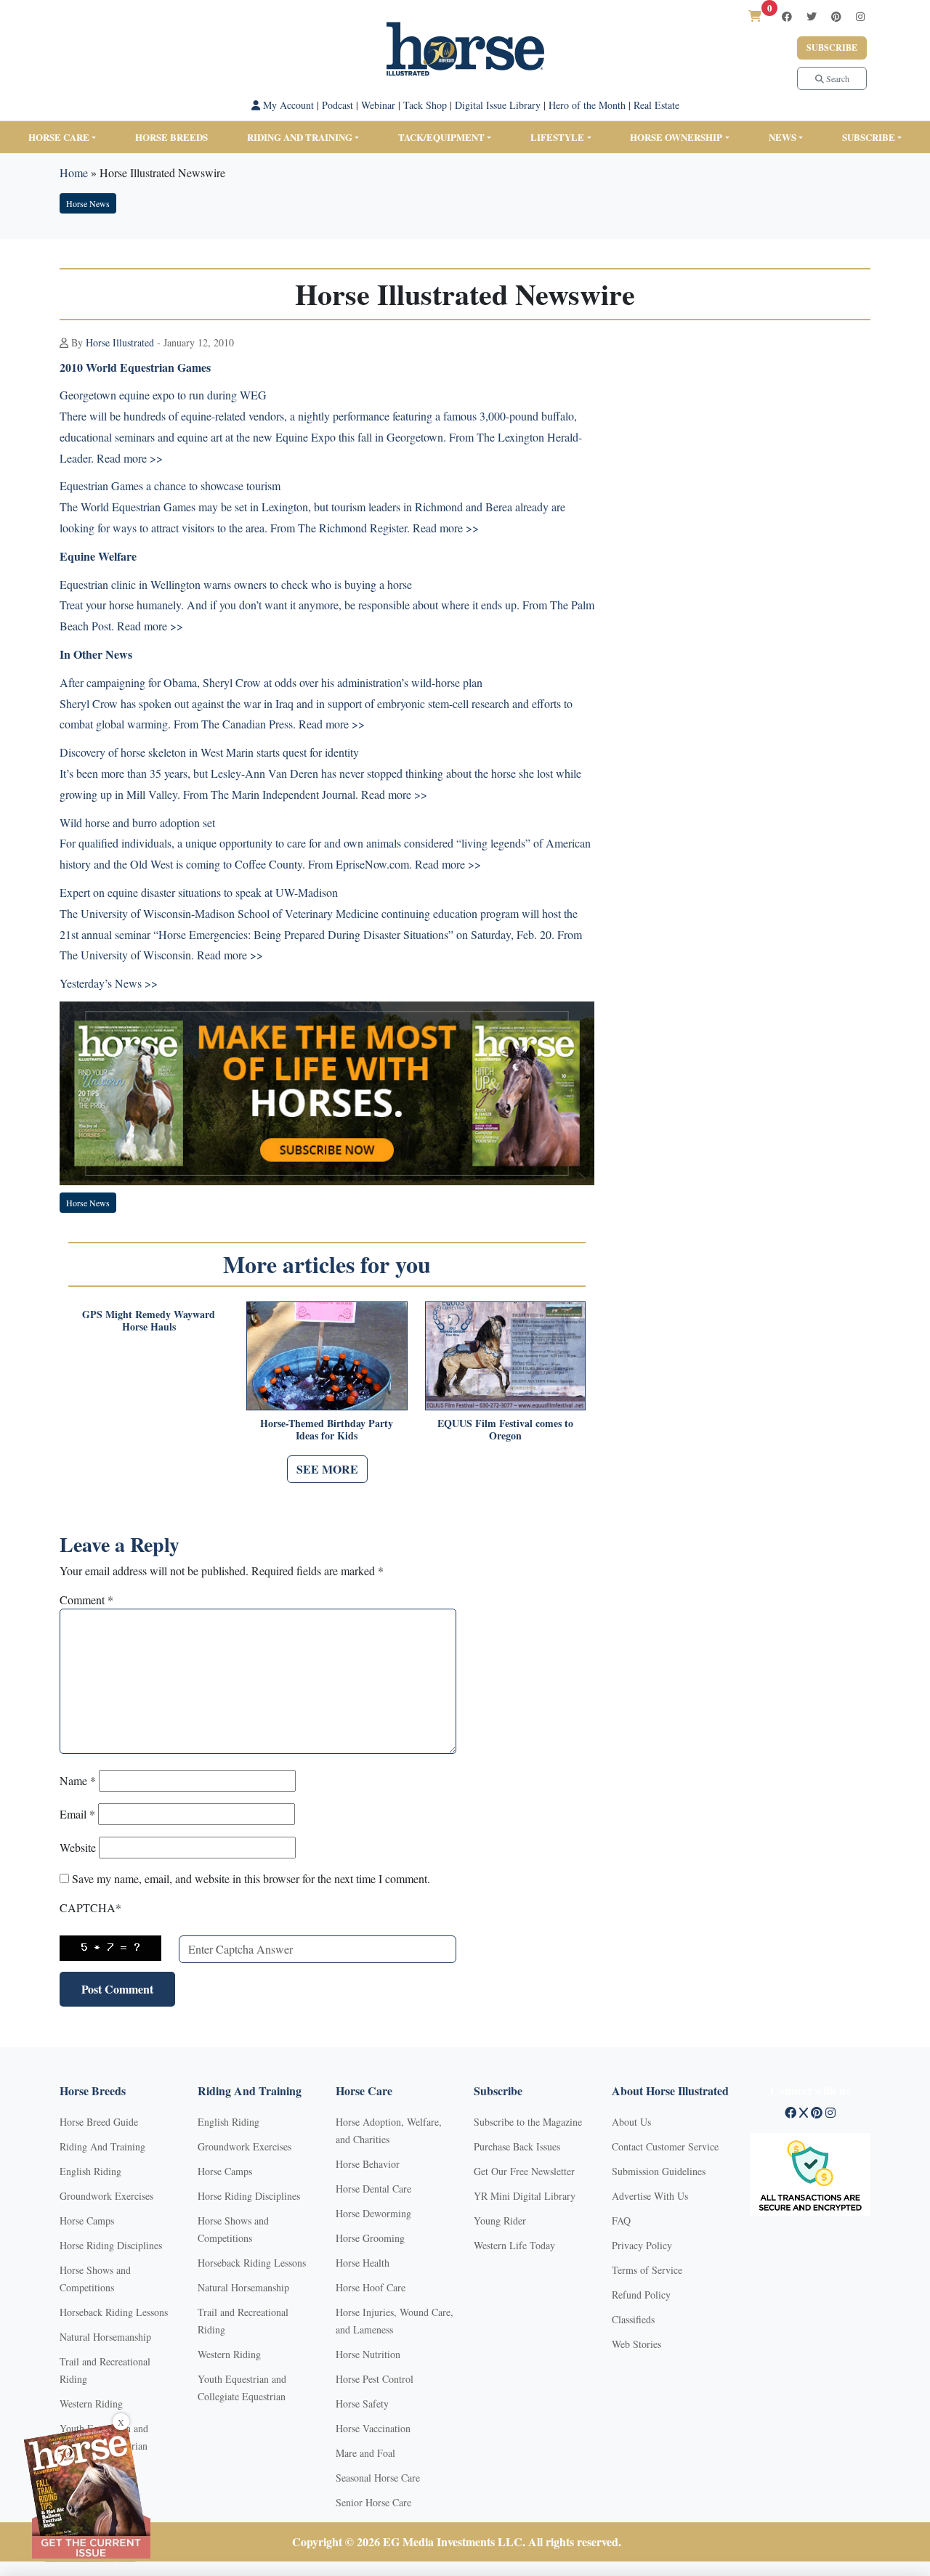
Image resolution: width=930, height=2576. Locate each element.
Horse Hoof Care (371, 2287)
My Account (287, 105)
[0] (755, 16)
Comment (86, 1600)
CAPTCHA (90, 1907)
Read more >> (130, 458)
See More (327, 1469)
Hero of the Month (587, 105)
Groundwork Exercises (106, 2196)
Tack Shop (425, 105)
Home (74, 172)
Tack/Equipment (441, 137)
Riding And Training (102, 2146)
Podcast (337, 105)
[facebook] (787, 16)
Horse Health (363, 2263)
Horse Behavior (368, 2164)
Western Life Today (514, 2245)
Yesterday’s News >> (109, 983)
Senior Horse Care (373, 2502)
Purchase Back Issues (517, 2146)
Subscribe (832, 48)
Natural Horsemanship (105, 2337)
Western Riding (91, 2404)
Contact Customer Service (665, 2146)
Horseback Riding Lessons (114, 2312)
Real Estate (656, 105)
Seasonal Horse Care (378, 2478)
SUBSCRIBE (869, 137)
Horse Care (59, 137)
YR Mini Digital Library (525, 2196)
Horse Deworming (373, 2213)
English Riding (90, 2171)
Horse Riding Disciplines (111, 2245)
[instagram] (860, 16)
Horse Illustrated (120, 342)
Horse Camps (87, 2221)
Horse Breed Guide (99, 2122)
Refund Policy (641, 2295)
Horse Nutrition (368, 2354)
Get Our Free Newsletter (524, 2171)
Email (77, 1814)
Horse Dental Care (373, 2189)
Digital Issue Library (498, 105)
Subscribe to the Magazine (528, 2122)
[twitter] (812, 16)
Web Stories (636, 2344)
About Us (631, 2122)
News (783, 137)
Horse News (88, 203)
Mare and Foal (365, 2453)
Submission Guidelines (659, 2171)
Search (837, 78)
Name (78, 1780)
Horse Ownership (676, 137)
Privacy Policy (642, 2245)
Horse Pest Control (375, 2379)
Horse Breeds (171, 137)
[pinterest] (836, 16)
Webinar (378, 105)
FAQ (621, 2221)
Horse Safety (362, 2404)
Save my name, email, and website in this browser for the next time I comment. (251, 1878)
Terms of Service (647, 2270)
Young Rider (500, 2221)
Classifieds (633, 2319)
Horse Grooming (370, 2238)
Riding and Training (300, 137)
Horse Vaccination (373, 2428)
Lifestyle (557, 137)
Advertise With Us (650, 2196)
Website (78, 1847)
